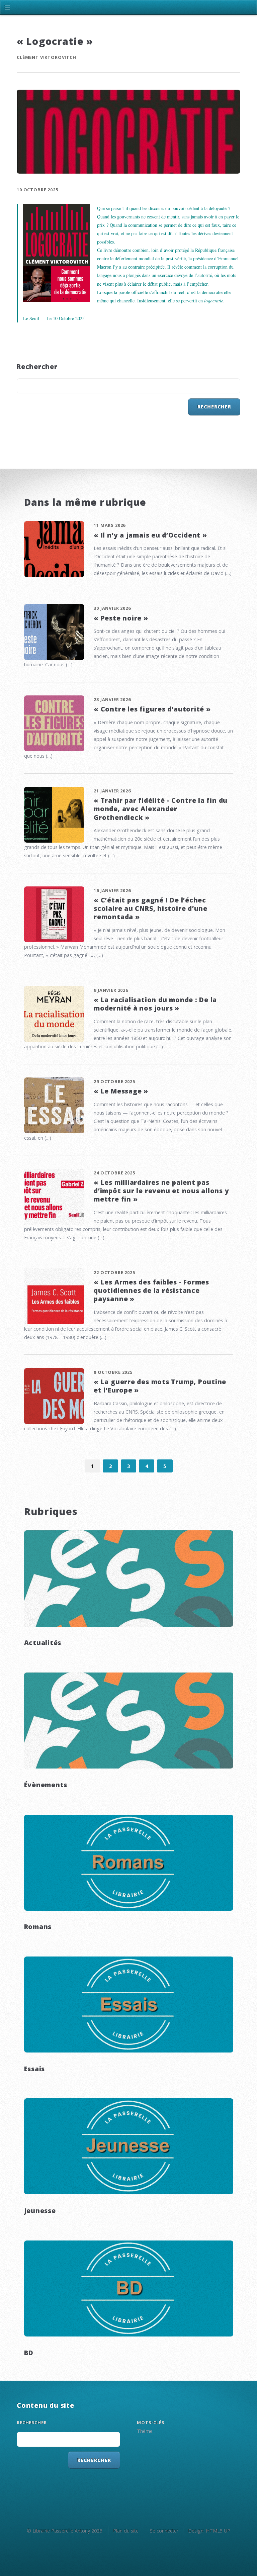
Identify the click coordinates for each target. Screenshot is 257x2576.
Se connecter (164, 2531)
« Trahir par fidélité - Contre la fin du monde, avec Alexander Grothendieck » (161, 809)
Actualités (43, 1643)
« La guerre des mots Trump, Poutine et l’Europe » (160, 1386)
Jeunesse (40, 2211)
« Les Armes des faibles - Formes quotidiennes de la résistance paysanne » (151, 1290)
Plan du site (126, 2531)
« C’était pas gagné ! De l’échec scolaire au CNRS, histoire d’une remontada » (151, 908)
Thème (145, 2431)
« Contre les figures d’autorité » (152, 709)
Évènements (46, 1785)
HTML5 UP (218, 2531)
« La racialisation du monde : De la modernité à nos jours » (155, 1004)
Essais (35, 2069)
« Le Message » (121, 1091)
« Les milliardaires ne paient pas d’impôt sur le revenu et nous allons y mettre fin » (161, 1191)
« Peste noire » (121, 618)
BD (29, 2353)
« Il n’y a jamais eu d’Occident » (150, 535)
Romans (38, 1927)
